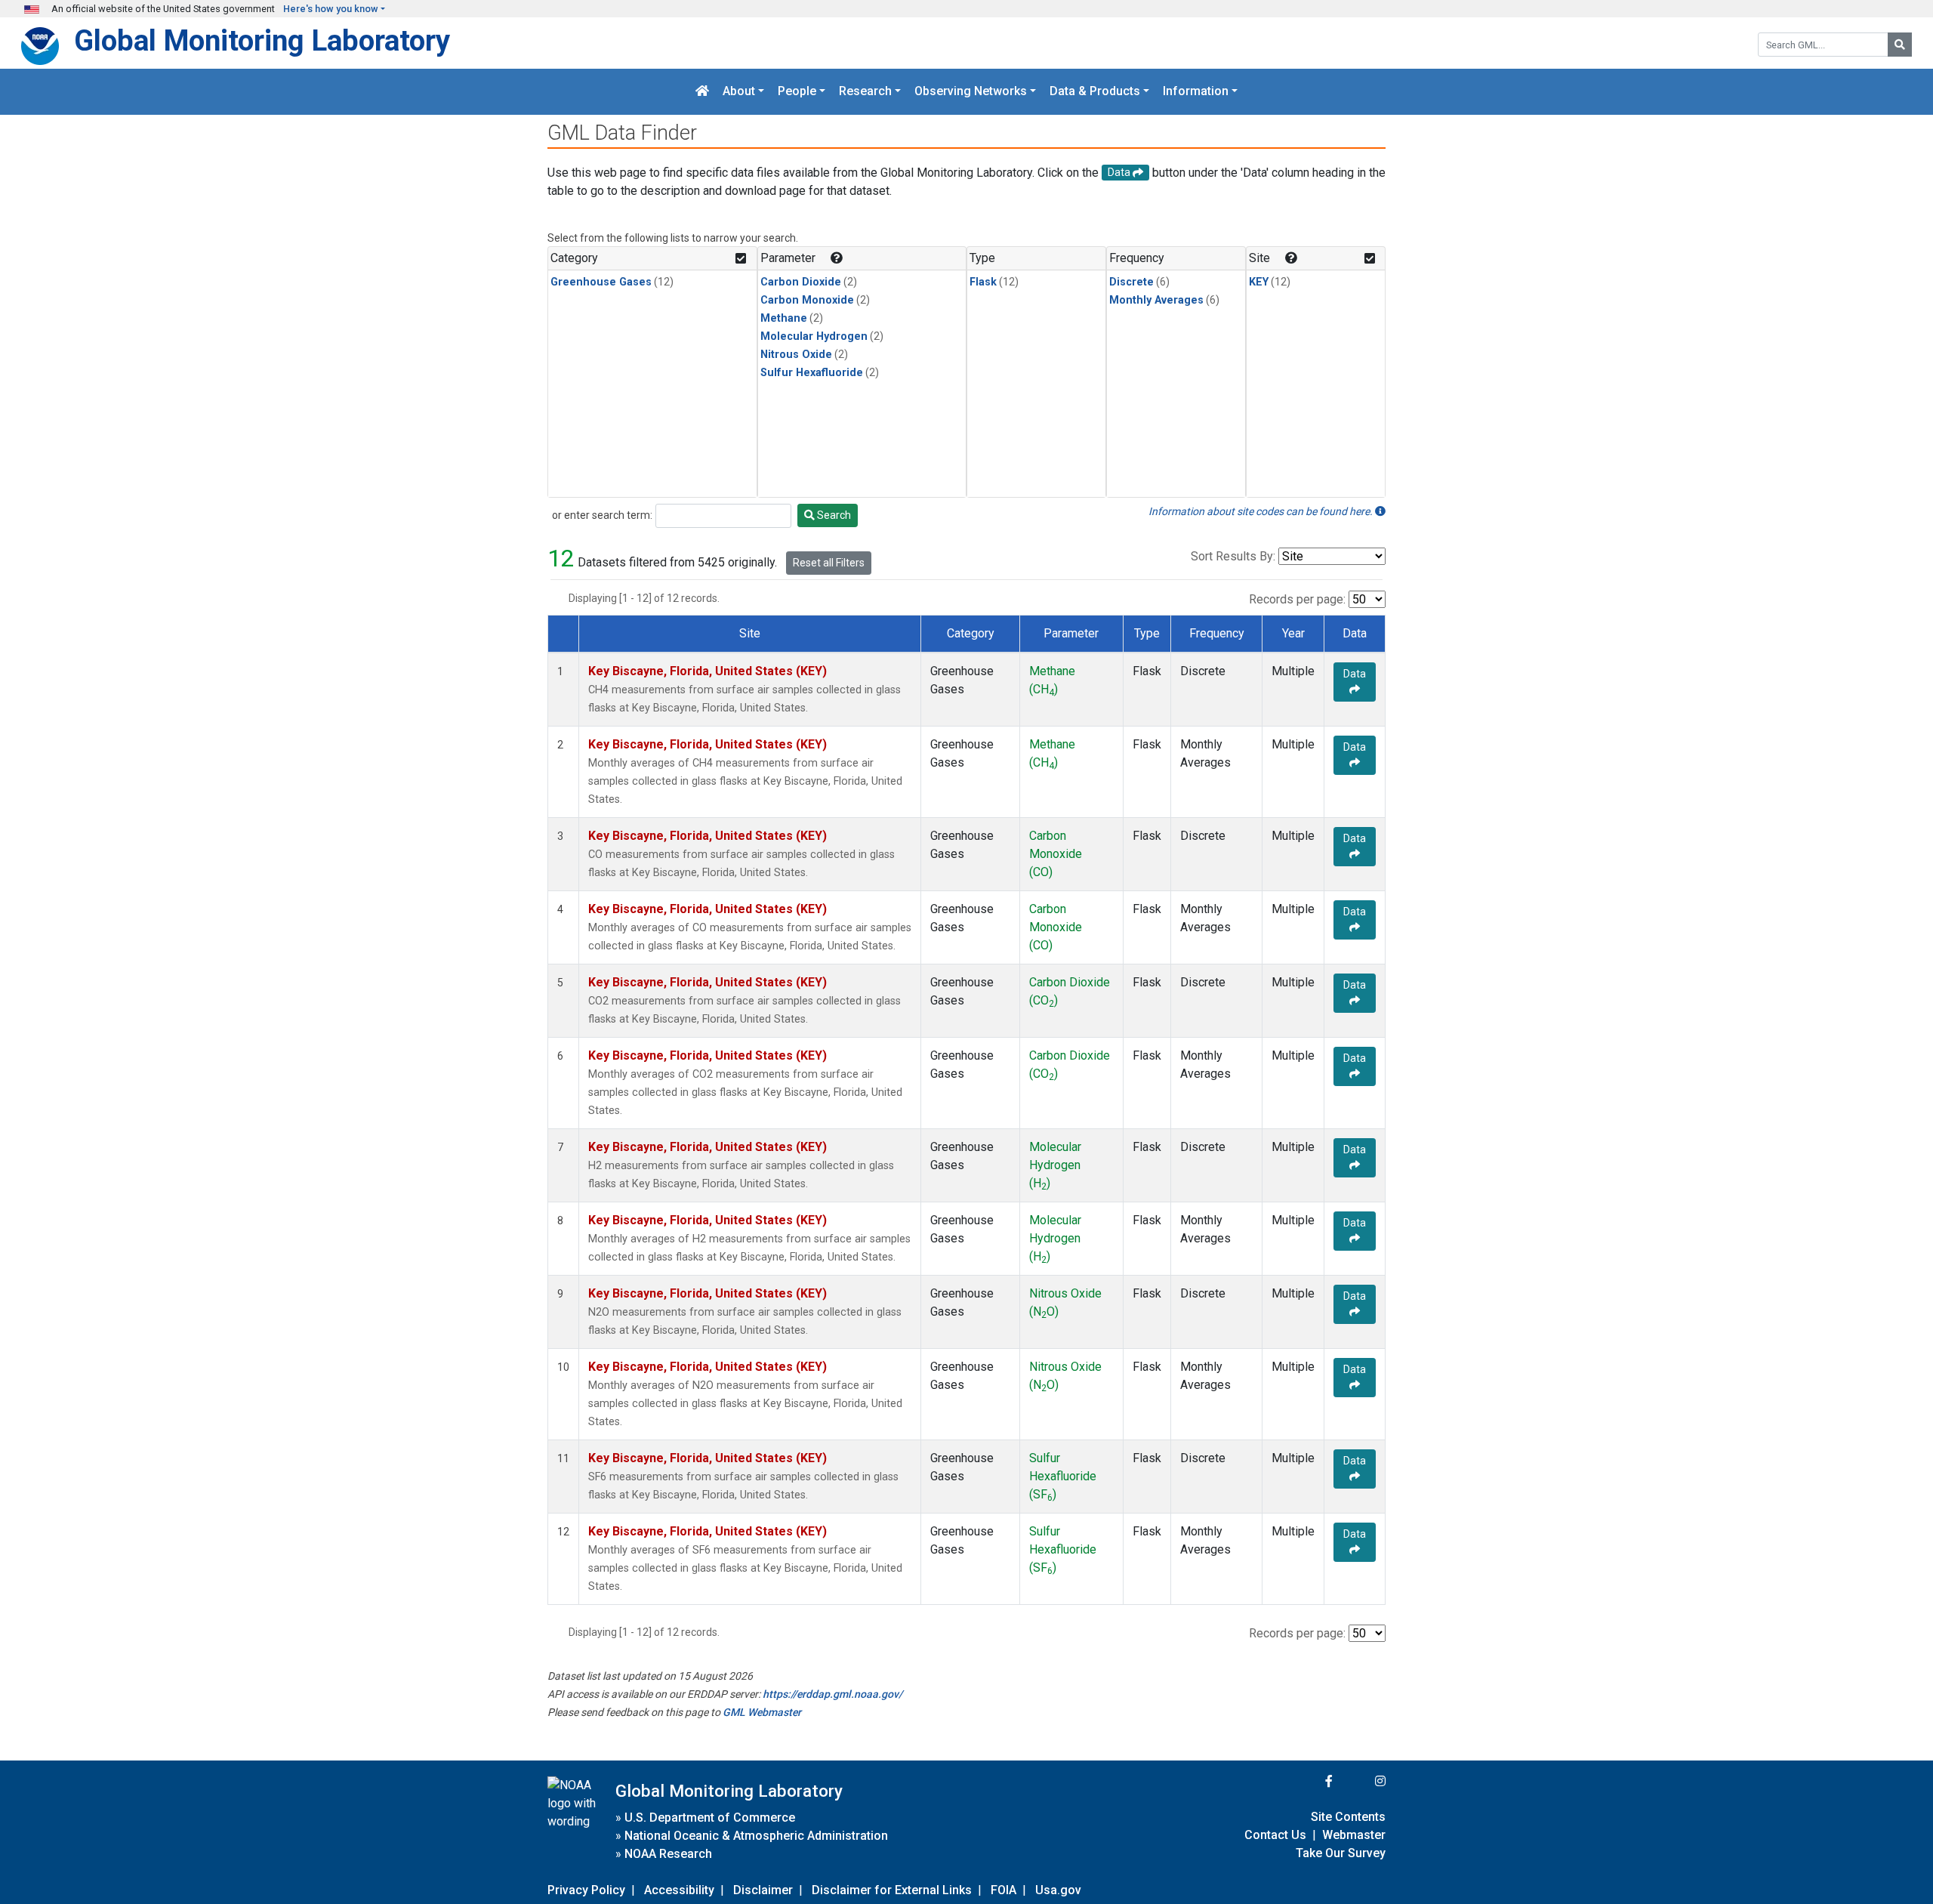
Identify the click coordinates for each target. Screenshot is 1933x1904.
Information (1196, 92)
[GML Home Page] (702, 92)
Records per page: (1297, 599)
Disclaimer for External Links (892, 1890)
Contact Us (1275, 1835)
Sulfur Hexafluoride (812, 373)
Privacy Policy (586, 1890)
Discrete (1131, 282)
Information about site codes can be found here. (1262, 511)
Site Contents (1348, 1817)
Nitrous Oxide (796, 355)
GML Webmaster (762, 1712)
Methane (784, 318)
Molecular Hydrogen (814, 336)
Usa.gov (1058, 1890)
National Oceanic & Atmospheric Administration (756, 1836)
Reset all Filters (829, 563)
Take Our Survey (1341, 1853)
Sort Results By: (1233, 556)
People (797, 92)
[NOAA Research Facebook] (1309, 1781)
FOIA (1003, 1890)
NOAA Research (668, 1854)
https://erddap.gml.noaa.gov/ (832, 1694)
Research (865, 92)
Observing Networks (971, 92)
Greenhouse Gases (601, 282)
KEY (1259, 282)
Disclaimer (763, 1890)
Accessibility (679, 1890)
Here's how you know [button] (331, 9)
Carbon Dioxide (801, 282)
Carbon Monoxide (807, 300)
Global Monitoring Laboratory (262, 40)
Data (1355, 674)
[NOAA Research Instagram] (1361, 1781)
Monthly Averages (1156, 300)
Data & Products (1095, 92)
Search (833, 515)
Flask (983, 282)
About (739, 92)
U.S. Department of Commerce (710, 1818)
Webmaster (1354, 1835)
